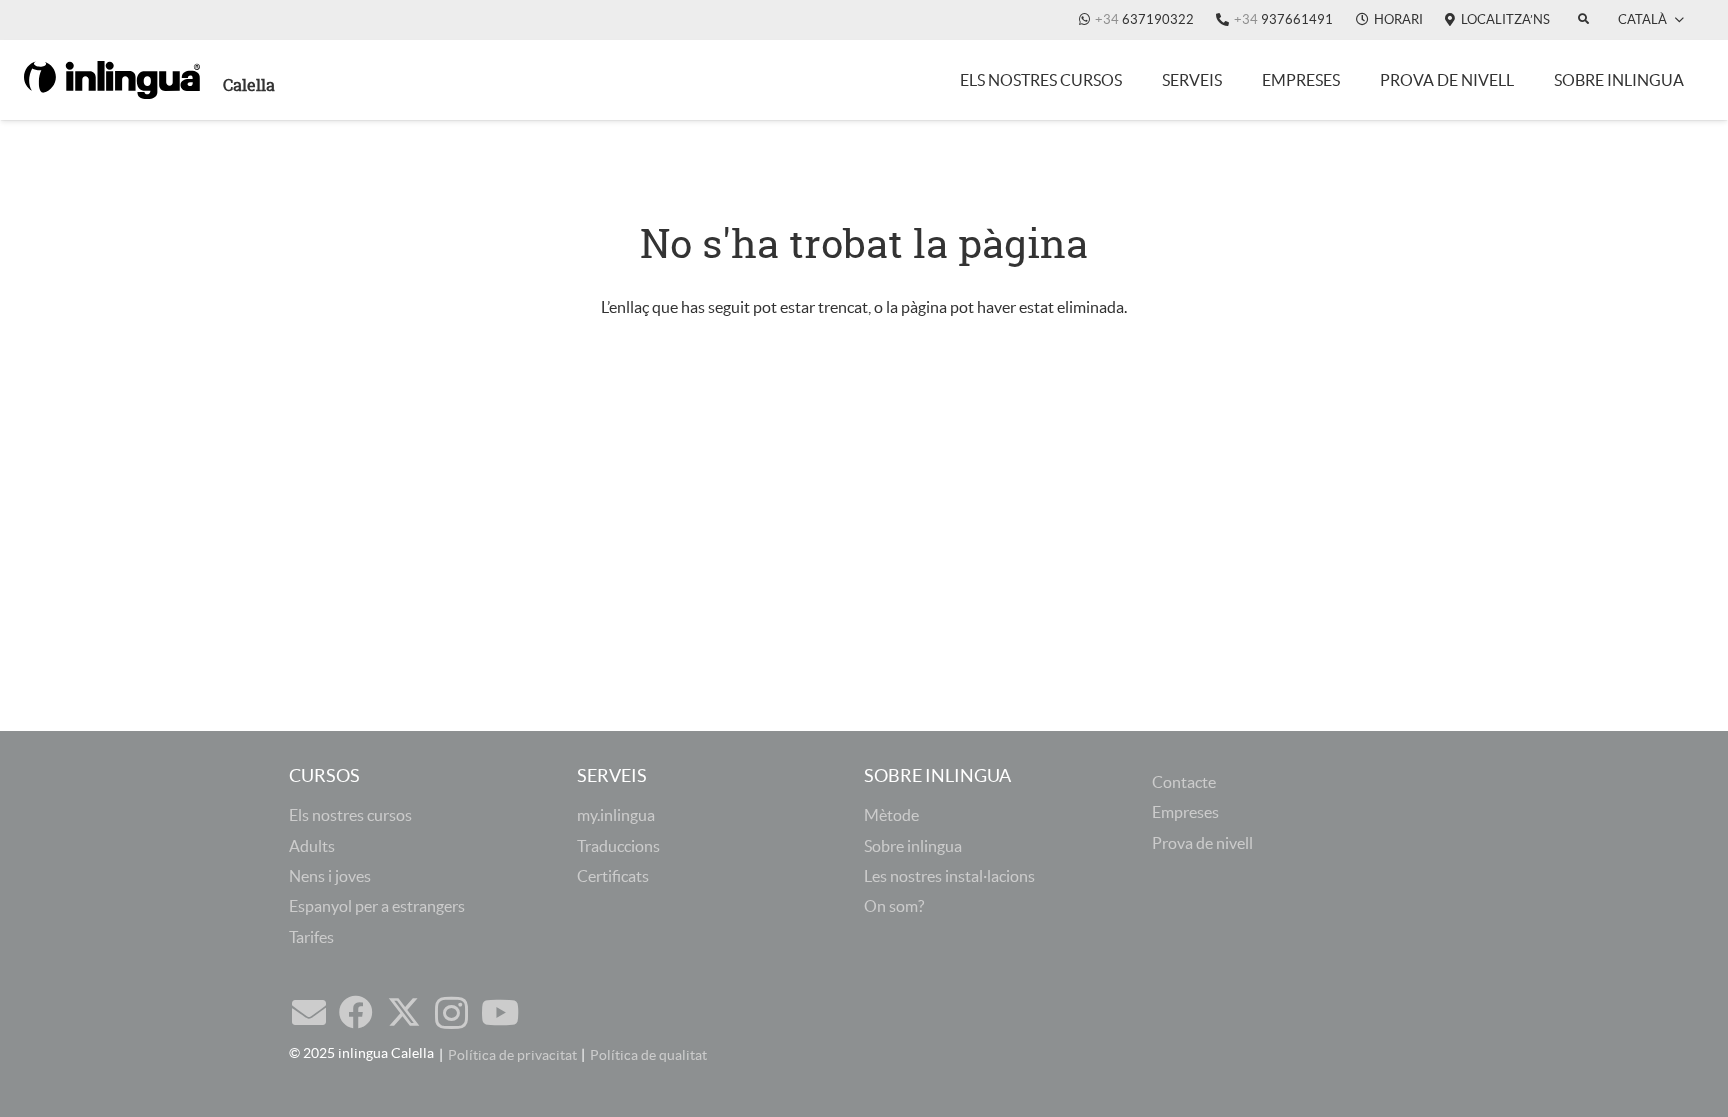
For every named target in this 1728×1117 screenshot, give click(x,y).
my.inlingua (616, 815)
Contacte (1184, 782)
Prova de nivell (1202, 843)
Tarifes (311, 937)
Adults (312, 846)
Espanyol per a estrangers (377, 906)
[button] (1650, 20)
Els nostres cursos (350, 815)
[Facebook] (356, 1012)
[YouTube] (500, 1012)
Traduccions (618, 846)
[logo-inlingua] (112, 80)
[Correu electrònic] (309, 1012)
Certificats (613, 876)
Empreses (1185, 812)
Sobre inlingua (913, 846)
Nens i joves (330, 876)
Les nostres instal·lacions (949, 876)
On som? (894, 906)
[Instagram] (451, 1013)
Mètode (891, 815)
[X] (404, 1012)
